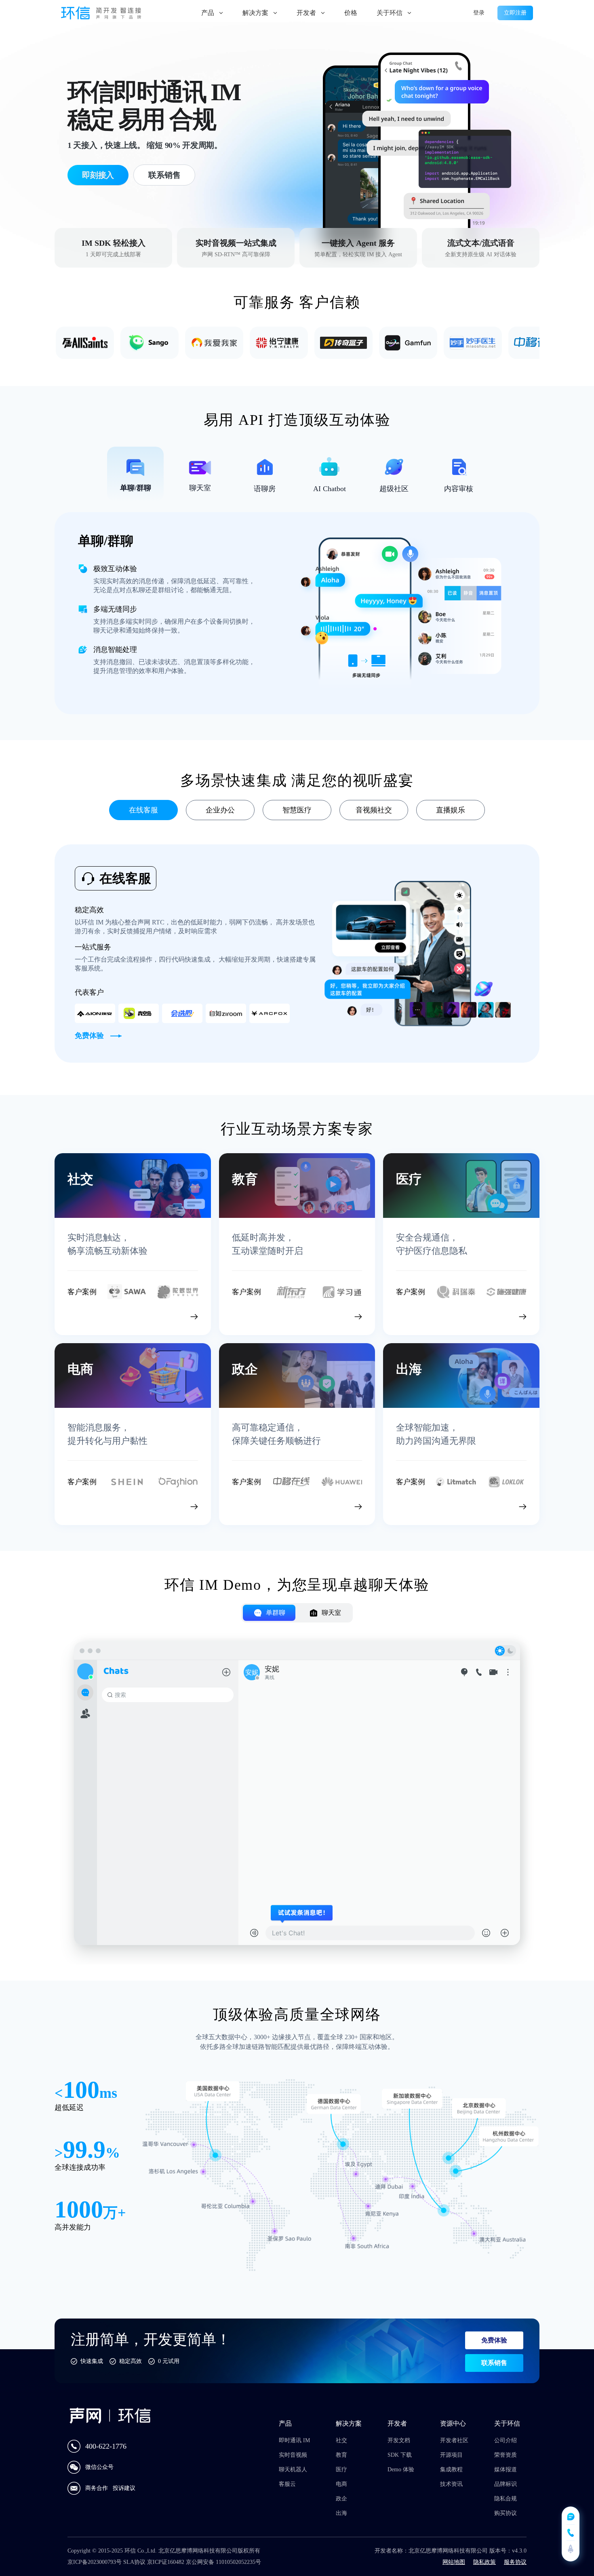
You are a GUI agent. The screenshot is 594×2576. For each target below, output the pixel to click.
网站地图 (454, 2562)
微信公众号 (99, 2467)
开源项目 (451, 2455)
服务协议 (515, 2562)
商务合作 (97, 2488)
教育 (341, 2455)
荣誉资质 (506, 2455)
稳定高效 (131, 2361)
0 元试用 (169, 2361)
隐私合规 (506, 2499)
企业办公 (220, 810)
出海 (341, 2513)
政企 (341, 2499)
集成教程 (451, 2469)
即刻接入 (98, 175)
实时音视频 (293, 2455)
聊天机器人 (293, 2469)
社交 (341, 2440)
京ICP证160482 (166, 2562)
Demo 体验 (401, 2469)
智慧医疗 (297, 810)
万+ (115, 2213)
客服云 (287, 2484)
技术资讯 (451, 2484)
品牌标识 (506, 2484)
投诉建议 (124, 2488)
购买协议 (506, 2513)
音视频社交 (374, 810)
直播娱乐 (451, 810)
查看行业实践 (157, 1315)
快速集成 (92, 2361)
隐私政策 (484, 2562)
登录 (479, 13)
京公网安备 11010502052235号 (223, 2562)
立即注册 (515, 13)
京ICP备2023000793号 (95, 2562)
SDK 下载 (400, 2455)
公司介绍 (506, 2440)
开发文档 (399, 2440)
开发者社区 (454, 2440)
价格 (351, 13)
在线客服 (143, 810)
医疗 (341, 2469)
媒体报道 (506, 2469)
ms (108, 2093)
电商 (341, 2484)
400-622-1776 (106, 2446)
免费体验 (494, 2340)
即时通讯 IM (294, 2440)
